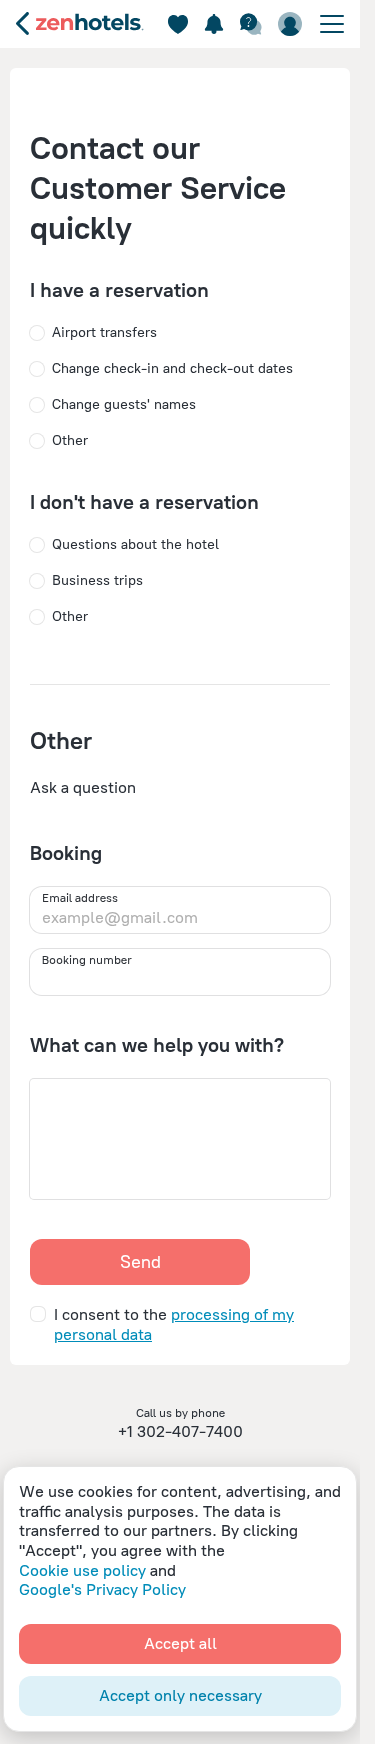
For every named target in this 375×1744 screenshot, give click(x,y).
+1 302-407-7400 (180, 1431)
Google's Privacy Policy (102, 1589)
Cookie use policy (82, 1570)
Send (140, 1262)
